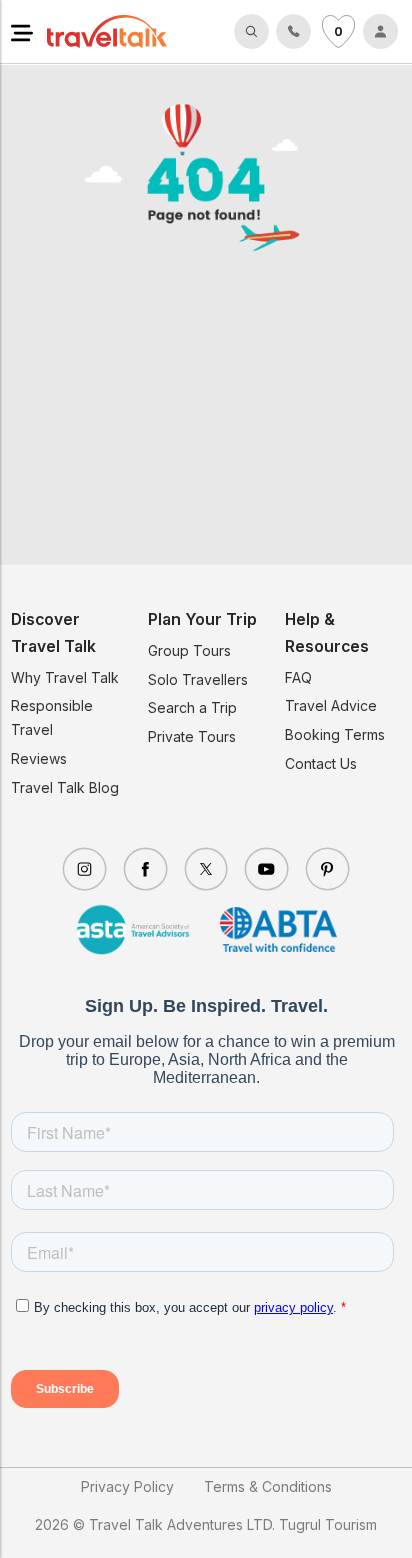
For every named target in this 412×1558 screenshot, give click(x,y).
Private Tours (192, 736)
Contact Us (321, 763)
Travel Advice (331, 705)
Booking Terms (335, 734)
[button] (22, 31)
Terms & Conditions (268, 1486)
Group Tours (189, 650)
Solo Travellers (198, 679)
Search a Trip (192, 707)
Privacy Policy (127, 1486)
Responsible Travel (52, 717)
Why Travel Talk (65, 677)
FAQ (298, 677)
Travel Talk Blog (65, 787)
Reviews (39, 758)
